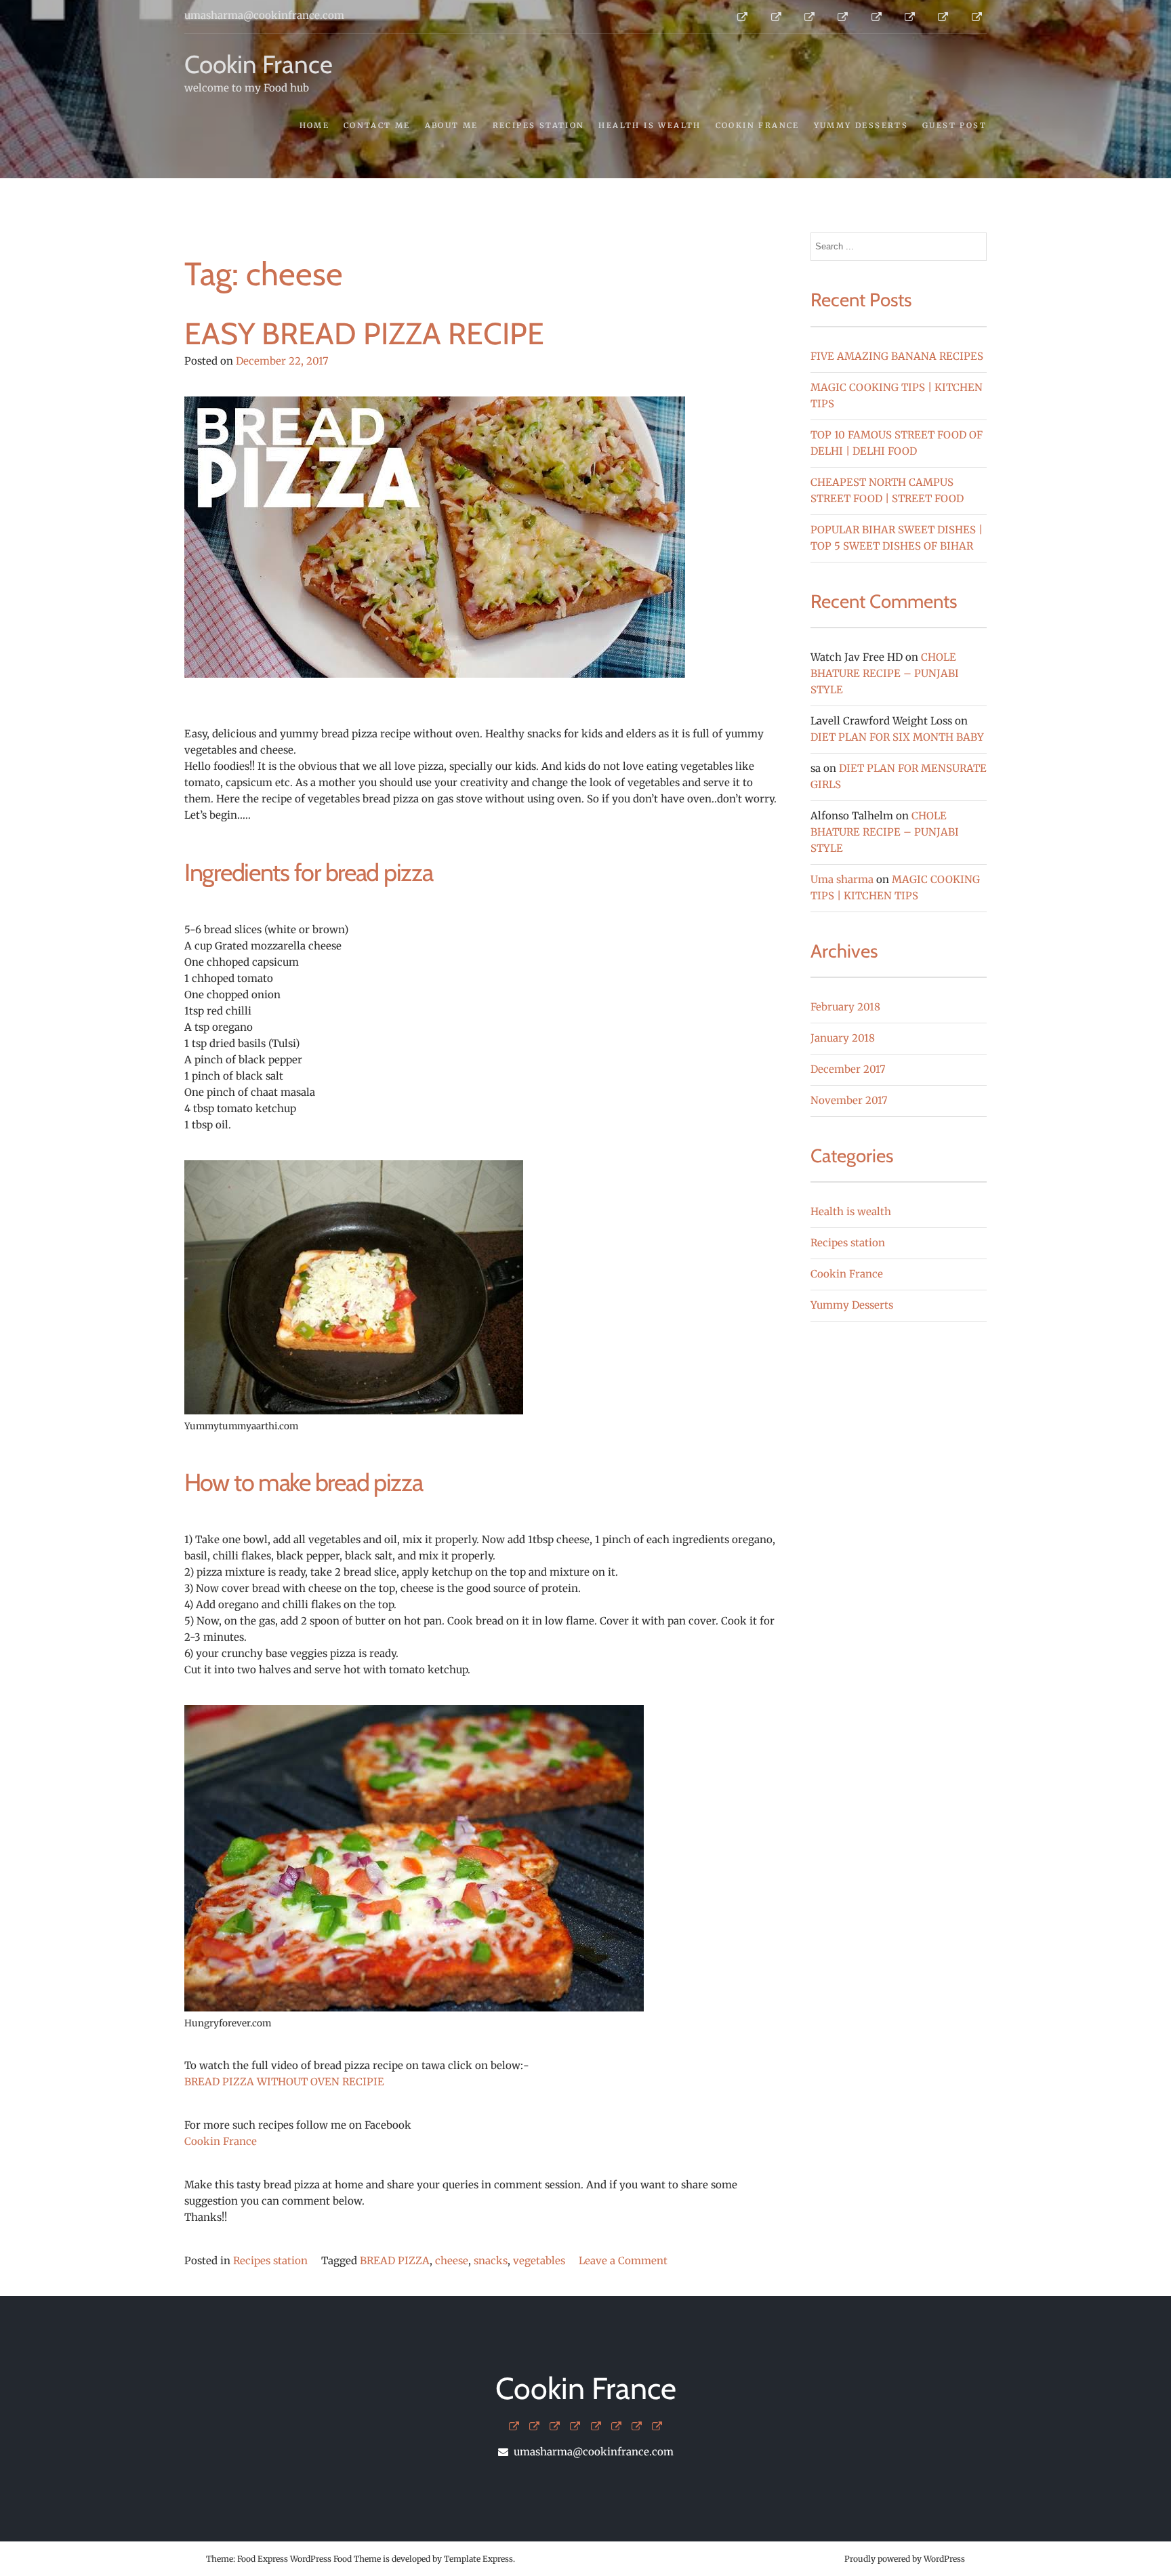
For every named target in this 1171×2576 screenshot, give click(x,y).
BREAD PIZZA (395, 2261)
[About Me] (555, 2427)
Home (315, 125)
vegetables (539, 2261)
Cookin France (259, 64)
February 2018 (845, 1007)
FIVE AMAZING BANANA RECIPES (897, 356)
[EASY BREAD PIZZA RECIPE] (435, 717)
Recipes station (539, 125)
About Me (452, 125)
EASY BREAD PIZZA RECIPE (364, 333)
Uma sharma (842, 879)
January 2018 (843, 1038)
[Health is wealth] (596, 2427)
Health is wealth (650, 125)
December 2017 (848, 1069)
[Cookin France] (616, 2427)
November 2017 (849, 1100)
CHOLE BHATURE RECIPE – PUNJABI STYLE (885, 673)
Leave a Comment (623, 2261)
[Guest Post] (657, 2427)
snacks (491, 2261)
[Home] (514, 2427)
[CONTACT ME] (534, 2427)
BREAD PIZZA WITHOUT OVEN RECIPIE (284, 2082)
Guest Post (954, 125)
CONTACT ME (377, 125)
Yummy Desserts (861, 125)
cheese (452, 2261)
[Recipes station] (575, 2427)
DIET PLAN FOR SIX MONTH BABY (897, 737)
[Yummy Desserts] (637, 2427)
